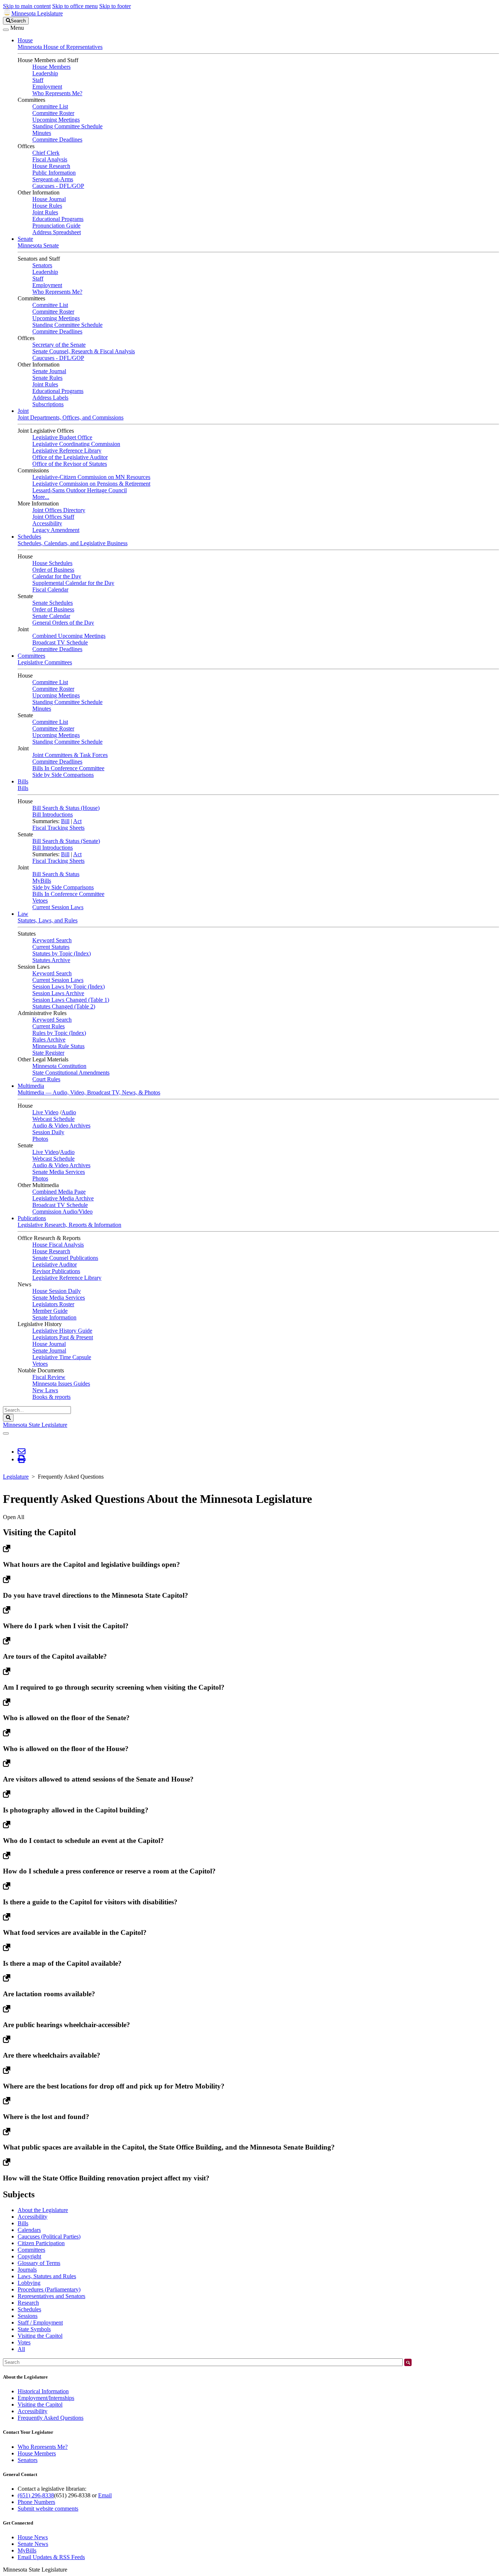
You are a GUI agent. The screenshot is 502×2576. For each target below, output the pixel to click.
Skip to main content (27, 6)
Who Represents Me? (57, 93)
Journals (27, 2270)
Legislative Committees (45, 662)
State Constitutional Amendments (71, 1073)
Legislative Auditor (55, 1264)
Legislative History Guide (62, 1331)
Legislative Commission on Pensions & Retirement (91, 484)
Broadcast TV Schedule (60, 642)
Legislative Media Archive (63, 1198)
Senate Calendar (51, 616)
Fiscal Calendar (50, 589)
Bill (65, 821)
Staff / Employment (40, 2323)
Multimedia (31, 1086)
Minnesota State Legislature (35, 1425)
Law (23, 914)
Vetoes (40, 901)
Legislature (16, 1477)
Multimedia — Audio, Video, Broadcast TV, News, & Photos (89, 1092)
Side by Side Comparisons (63, 775)
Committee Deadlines (57, 140)
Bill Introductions (53, 814)
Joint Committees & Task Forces (70, 755)
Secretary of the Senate (59, 345)
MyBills (42, 881)
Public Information (54, 173)
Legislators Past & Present (63, 1337)
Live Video (45, 1112)
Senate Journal (49, 371)
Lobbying (29, 2283)
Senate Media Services (59, 1172)
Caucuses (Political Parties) (49, 2236)
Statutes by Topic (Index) (62, 953)
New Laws (45, 1390)
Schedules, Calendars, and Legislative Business (73, 543)
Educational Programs (58, 219)
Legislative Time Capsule (62, 1357)
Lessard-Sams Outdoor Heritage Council (80, 490)
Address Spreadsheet (57, 232)
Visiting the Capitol (40, 2336)
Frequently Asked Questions (51, 2418)
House (25, 40)
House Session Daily (57, 1291)
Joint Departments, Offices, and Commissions (71, 417)
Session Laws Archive (58, 993)
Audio (69, 1112)
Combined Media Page (59, 1192)
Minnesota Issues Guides (61, 1384)
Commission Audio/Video (62, 1212)
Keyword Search (52, 940)
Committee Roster (53, 113)
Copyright (29, 2256)
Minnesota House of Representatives (60, 47)
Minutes (42, 133)
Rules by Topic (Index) (59, 1033)
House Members (51, 67)
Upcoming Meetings (56, 120)
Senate (25, 239)
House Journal (49, 199)
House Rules (47, 206)
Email (105, 2495)
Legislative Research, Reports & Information (69, 1225)
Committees (31, 656)
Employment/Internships (46, 2398)
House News (33, 2537)
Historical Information (43, 2391)
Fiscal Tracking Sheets (58, 828)
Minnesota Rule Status (58, 1046)
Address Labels (50, 398)
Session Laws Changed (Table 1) (71, 1000)
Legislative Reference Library (67, 451)
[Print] (21, 1459)
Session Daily (48, 1132)
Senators (42, 265)
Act (77, 821)
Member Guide (50, 1311)
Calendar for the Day (57, 576)
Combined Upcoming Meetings (69, 636)
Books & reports (51, 1397)
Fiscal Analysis (50, 159)
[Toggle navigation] (6, 30)
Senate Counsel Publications (65, 1258)
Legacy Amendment (56, 530)
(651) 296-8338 (36, 2495)
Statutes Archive (51, 960)
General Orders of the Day (63, 623)
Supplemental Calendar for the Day (73, 583)
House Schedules (52, 563)
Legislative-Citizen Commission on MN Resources (91, 477)
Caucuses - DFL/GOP (58, 186)
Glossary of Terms (39, 2263)
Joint (23, 411)
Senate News (33, 2544)
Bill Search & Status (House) (66, 808)
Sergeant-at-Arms (53, 179)
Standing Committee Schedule (67, 126)
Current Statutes (51, 947)
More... (41, 497)
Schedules (29, 537)
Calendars (29, 2230)
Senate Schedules (53, 603)
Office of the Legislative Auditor (70, 457)
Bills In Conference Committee (68, 768)
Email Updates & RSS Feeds (51, 2557)
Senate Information (54, 1317)
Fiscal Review (49, 1377)
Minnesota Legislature (37, 13)
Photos (40, 1139)
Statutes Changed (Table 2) (64, 1006)
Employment (47, 87)
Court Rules (46, 1079)
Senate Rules (47, 378)
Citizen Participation (41, 2243)
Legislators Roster (53, 1304)
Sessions (28, 2316)
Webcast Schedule (53, 1119)
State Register (48, 1053)
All (21, 2349)
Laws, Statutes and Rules (47, 2276)
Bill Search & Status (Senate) (66, 841)
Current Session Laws (58, 907)
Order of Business (53, 570)
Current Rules (49, 1026)
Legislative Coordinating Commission (76, 444)
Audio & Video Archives (61, 1126)
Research (28, 2303)
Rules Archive (49, 1039)
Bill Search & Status (56, 874)
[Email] (21, 1452)
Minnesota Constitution (59, 1066)
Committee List (50, 106)
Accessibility (47, 523)
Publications (32, 1218)
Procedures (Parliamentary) (49, 2289)
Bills (23, 781)
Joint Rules (45, 212)
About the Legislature (43, 2210)
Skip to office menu (75, 6)
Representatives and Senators (51, 2296)
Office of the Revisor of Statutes (70, 464)
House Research (51, 166)
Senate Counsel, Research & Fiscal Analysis (84, 351)
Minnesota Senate (38, 245)
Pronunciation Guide (56, 226)
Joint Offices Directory (59, 510)
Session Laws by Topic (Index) (69, 987)
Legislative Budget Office (62, 437)
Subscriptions (48, 404)
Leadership (45, 73)
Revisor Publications (56, 1271)
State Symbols (34, 2329)
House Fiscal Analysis (58, 1245)
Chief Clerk (46, 153)
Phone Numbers (36, 2502)
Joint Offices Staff (53, 517)
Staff (38, 80)
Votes (24, 2342)
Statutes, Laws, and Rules (48, 920)
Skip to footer (115, 6)
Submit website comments (48, 2509)
